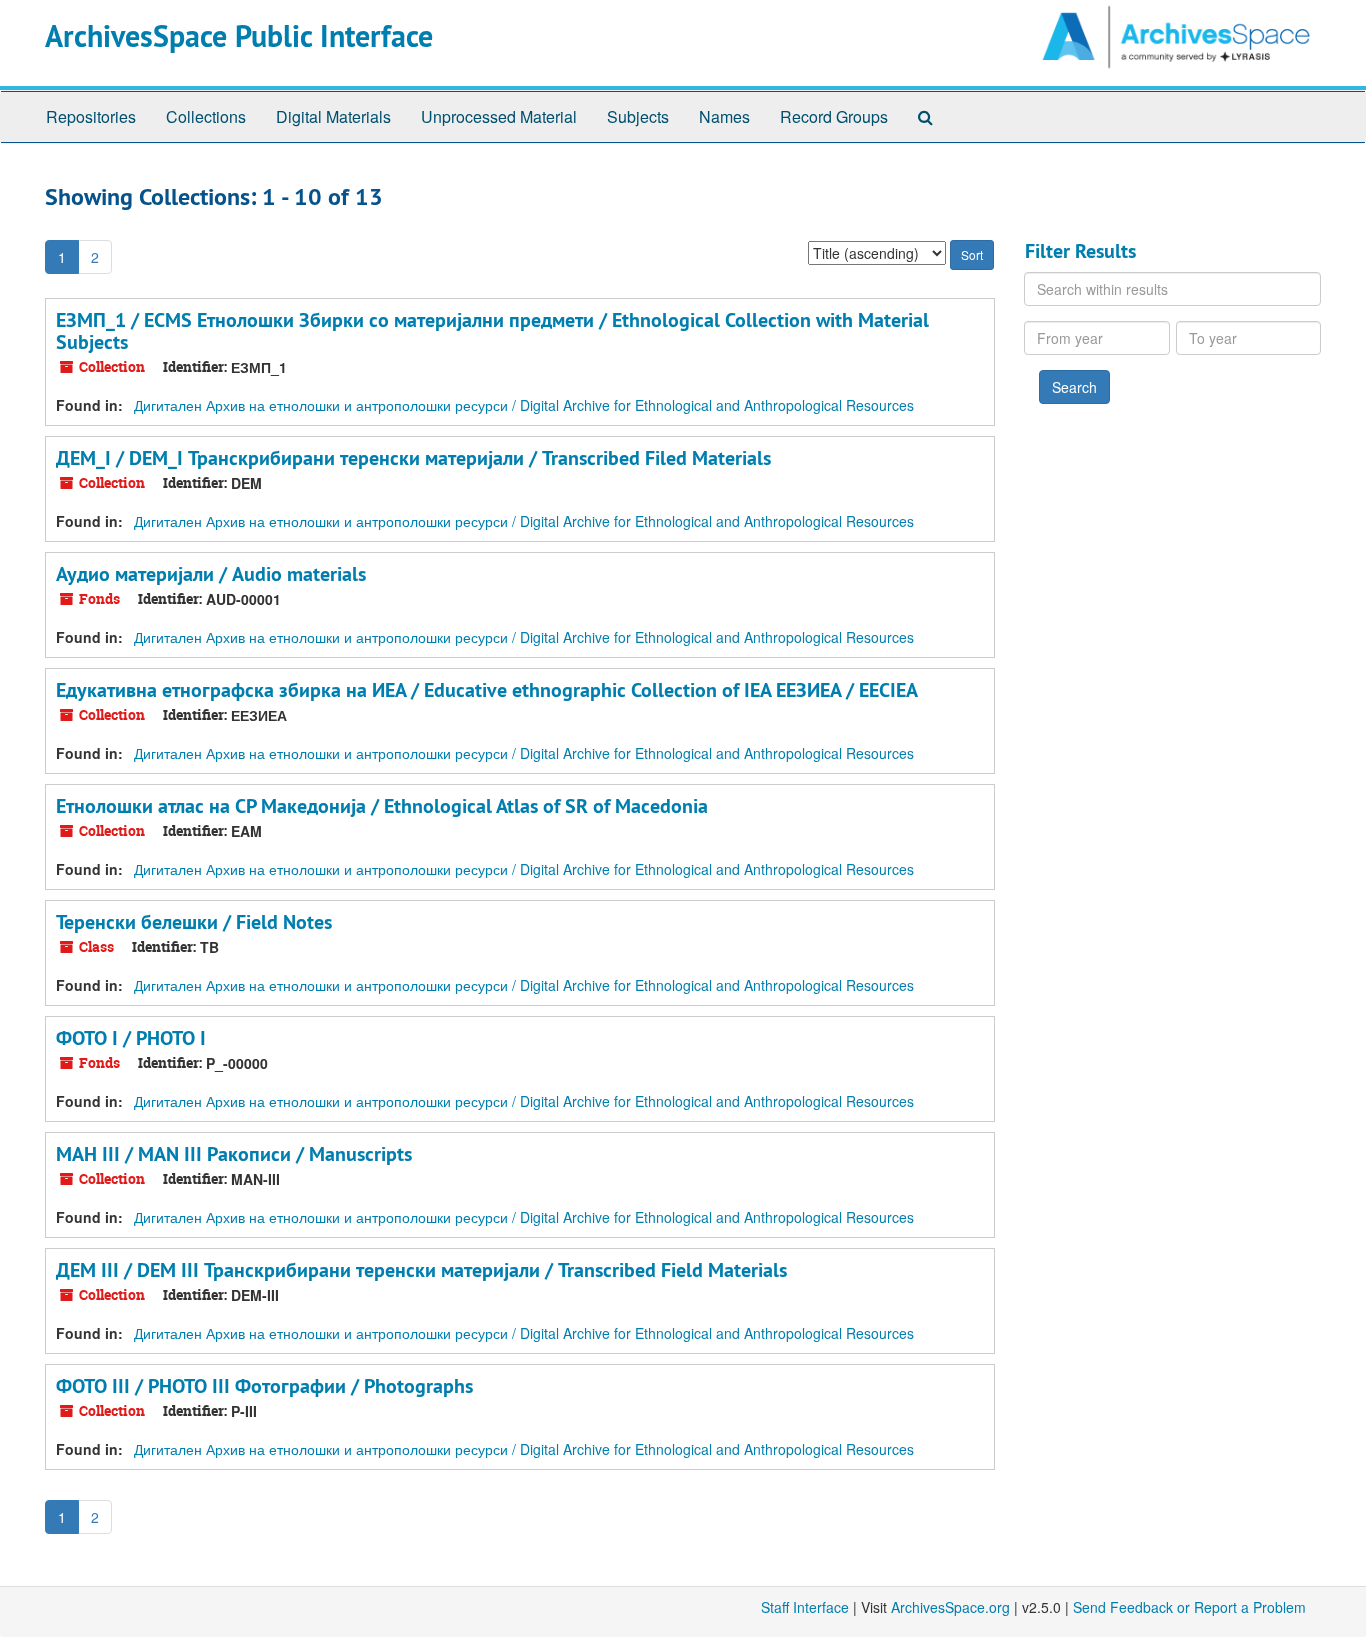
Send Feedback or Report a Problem (1189, 1607)
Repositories (91, 116)
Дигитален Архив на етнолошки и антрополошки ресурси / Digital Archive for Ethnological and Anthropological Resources (524, 405)
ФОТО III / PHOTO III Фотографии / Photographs (264, 1386)
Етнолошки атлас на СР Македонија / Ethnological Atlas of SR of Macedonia (382, 806)
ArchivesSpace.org (950, 1607)
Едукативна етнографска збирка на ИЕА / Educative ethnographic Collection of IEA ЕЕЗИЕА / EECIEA (487, 690)
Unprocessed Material (499, 116)
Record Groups (834, 116)
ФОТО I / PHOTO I (131, 1038)
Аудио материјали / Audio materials (211, 574)
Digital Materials (333, 116)
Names (724, 116)
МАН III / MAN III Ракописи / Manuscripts (234, 1154)
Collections (206, 116)
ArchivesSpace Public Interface (239, 36)
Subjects (638, 116)
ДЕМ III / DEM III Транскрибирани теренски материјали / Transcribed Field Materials (421, 1270)
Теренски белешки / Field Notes (194, 922)
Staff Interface (805, 1607)
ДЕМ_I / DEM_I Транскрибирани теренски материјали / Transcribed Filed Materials (413, 458)
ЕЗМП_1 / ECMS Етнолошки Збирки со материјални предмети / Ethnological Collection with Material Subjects (492, 331)
